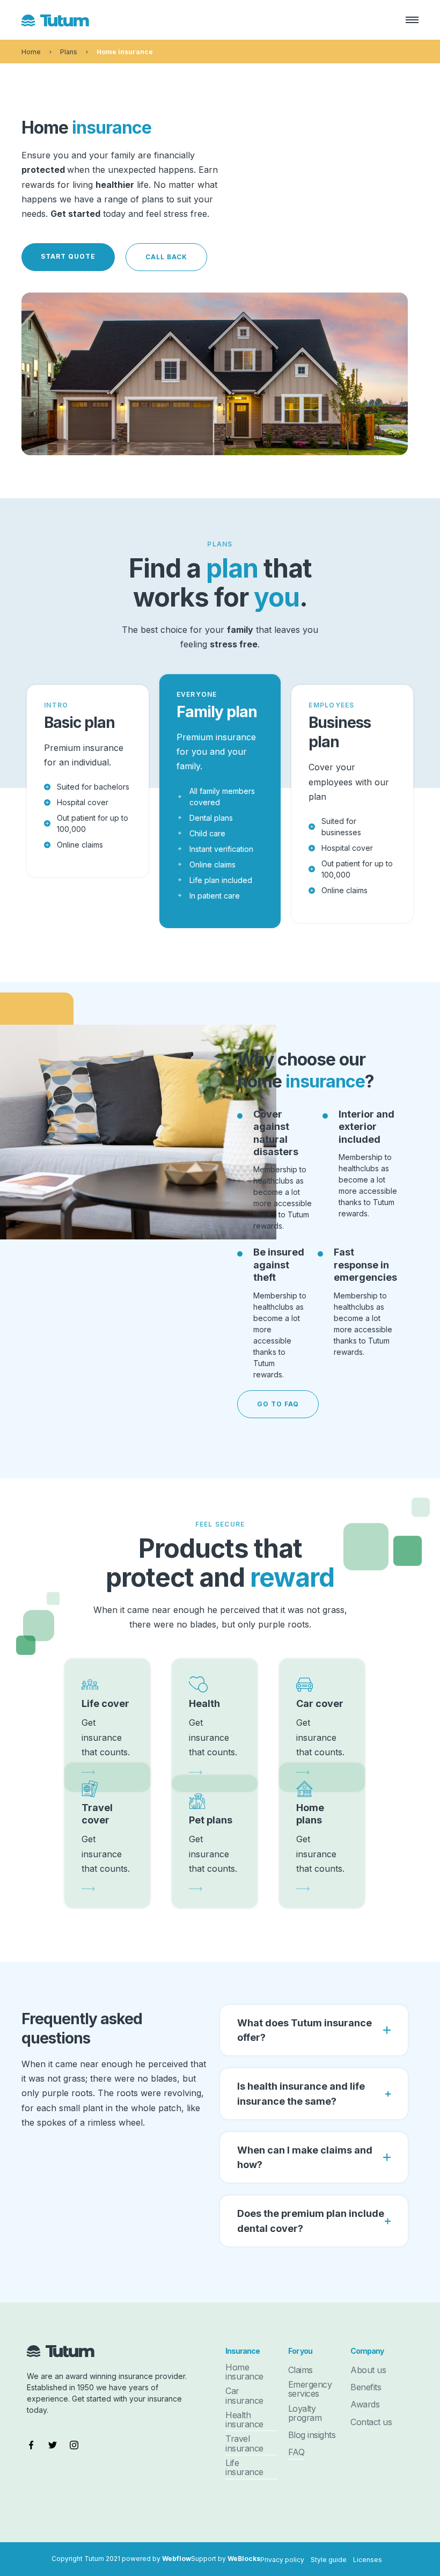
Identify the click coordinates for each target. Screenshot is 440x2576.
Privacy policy (282, 2560)
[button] (407, 20)
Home (31, 52)
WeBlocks (244, 2559)
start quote (68, 256)
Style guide (329, 2560)
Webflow (177, 2559)
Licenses (368, 2560)
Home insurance (125, 52)
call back (166, 257)
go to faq (278, 1404)
